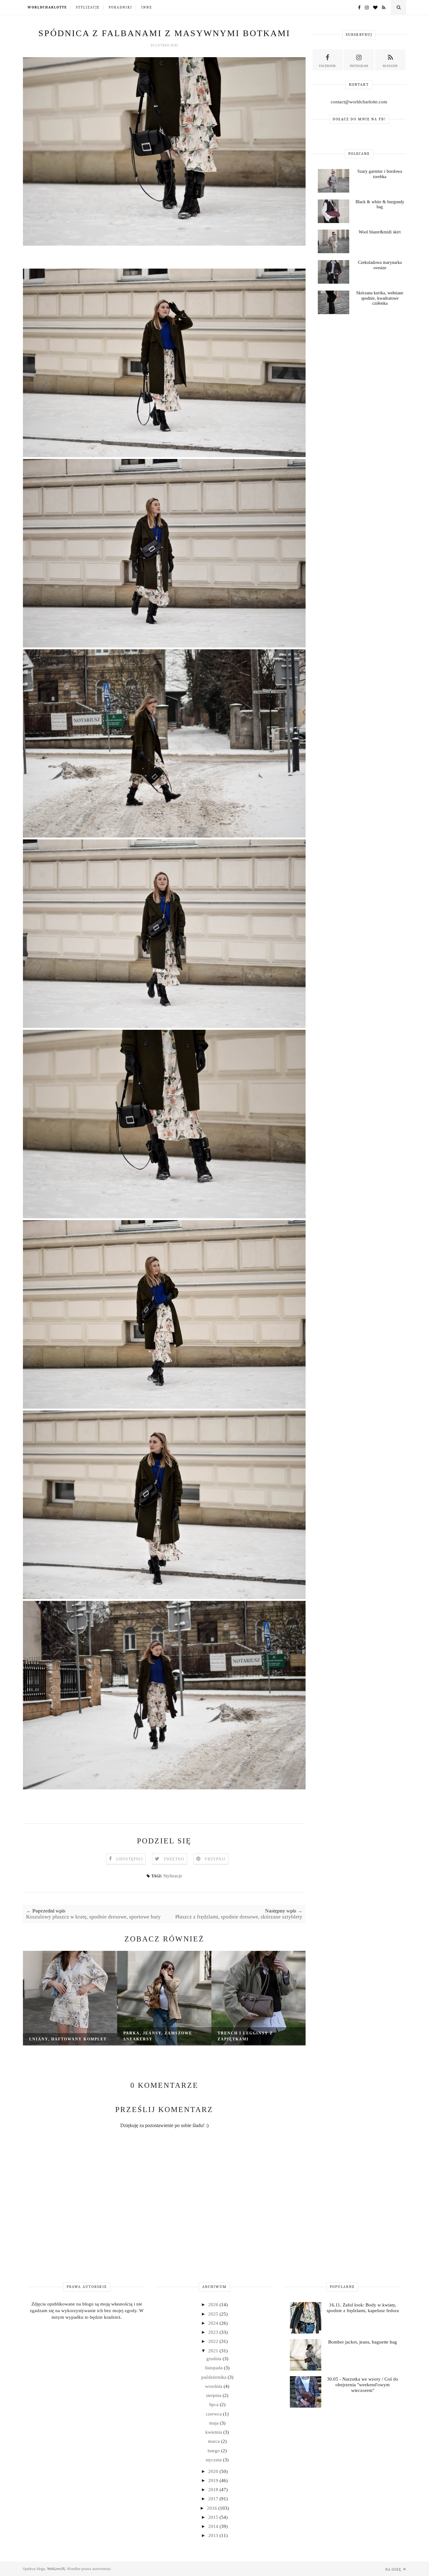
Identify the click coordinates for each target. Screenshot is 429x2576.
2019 (214, 2480)
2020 (214, 2471)
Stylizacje (88, 7)
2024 (214, 2323)
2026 (214, 2305)
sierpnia (214, 2395)
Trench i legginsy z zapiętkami (245, 2036)
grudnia (215, 2359)
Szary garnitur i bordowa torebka (380, 174)
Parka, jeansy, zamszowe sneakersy (158, 2036)
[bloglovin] (374, 8)
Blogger (390, 66)
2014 (214, 2526)
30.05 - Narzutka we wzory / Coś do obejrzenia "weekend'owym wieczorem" (363, 2385)
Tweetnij (174, 1859)
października (215, 2377)
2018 (214, 2490)
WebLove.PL (56, 2569)
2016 (213, 2508)
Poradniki (120, 7)
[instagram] (365, 8)
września (214, 2386)
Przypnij (215, 1859)
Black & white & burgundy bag (380, 205)
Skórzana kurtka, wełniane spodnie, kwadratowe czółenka (380, 298)
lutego (214, 2451)
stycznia (214, 2460)
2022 (214, 2341)
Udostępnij (130, 1859)
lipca (215, 2404)
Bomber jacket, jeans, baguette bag (363, 2342)
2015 (214, 2517)
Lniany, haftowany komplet (68, 2039)
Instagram (359, 66)
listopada (215, 2368)
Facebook (327, 66)
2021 (214, 2351)
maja (215, 2423)
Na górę (394, 2570)
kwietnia (214, 2432)
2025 (214, 2314)
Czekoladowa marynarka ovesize (380, 265)
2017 (214, 2499)
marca (215, 2441)
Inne (147, 7)
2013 (214, 2535)
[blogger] (382, 8)
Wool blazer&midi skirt (380, 232)
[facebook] (358, 8)
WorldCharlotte (47, 7)
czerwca (214, 2414)
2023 (214, 2332)
